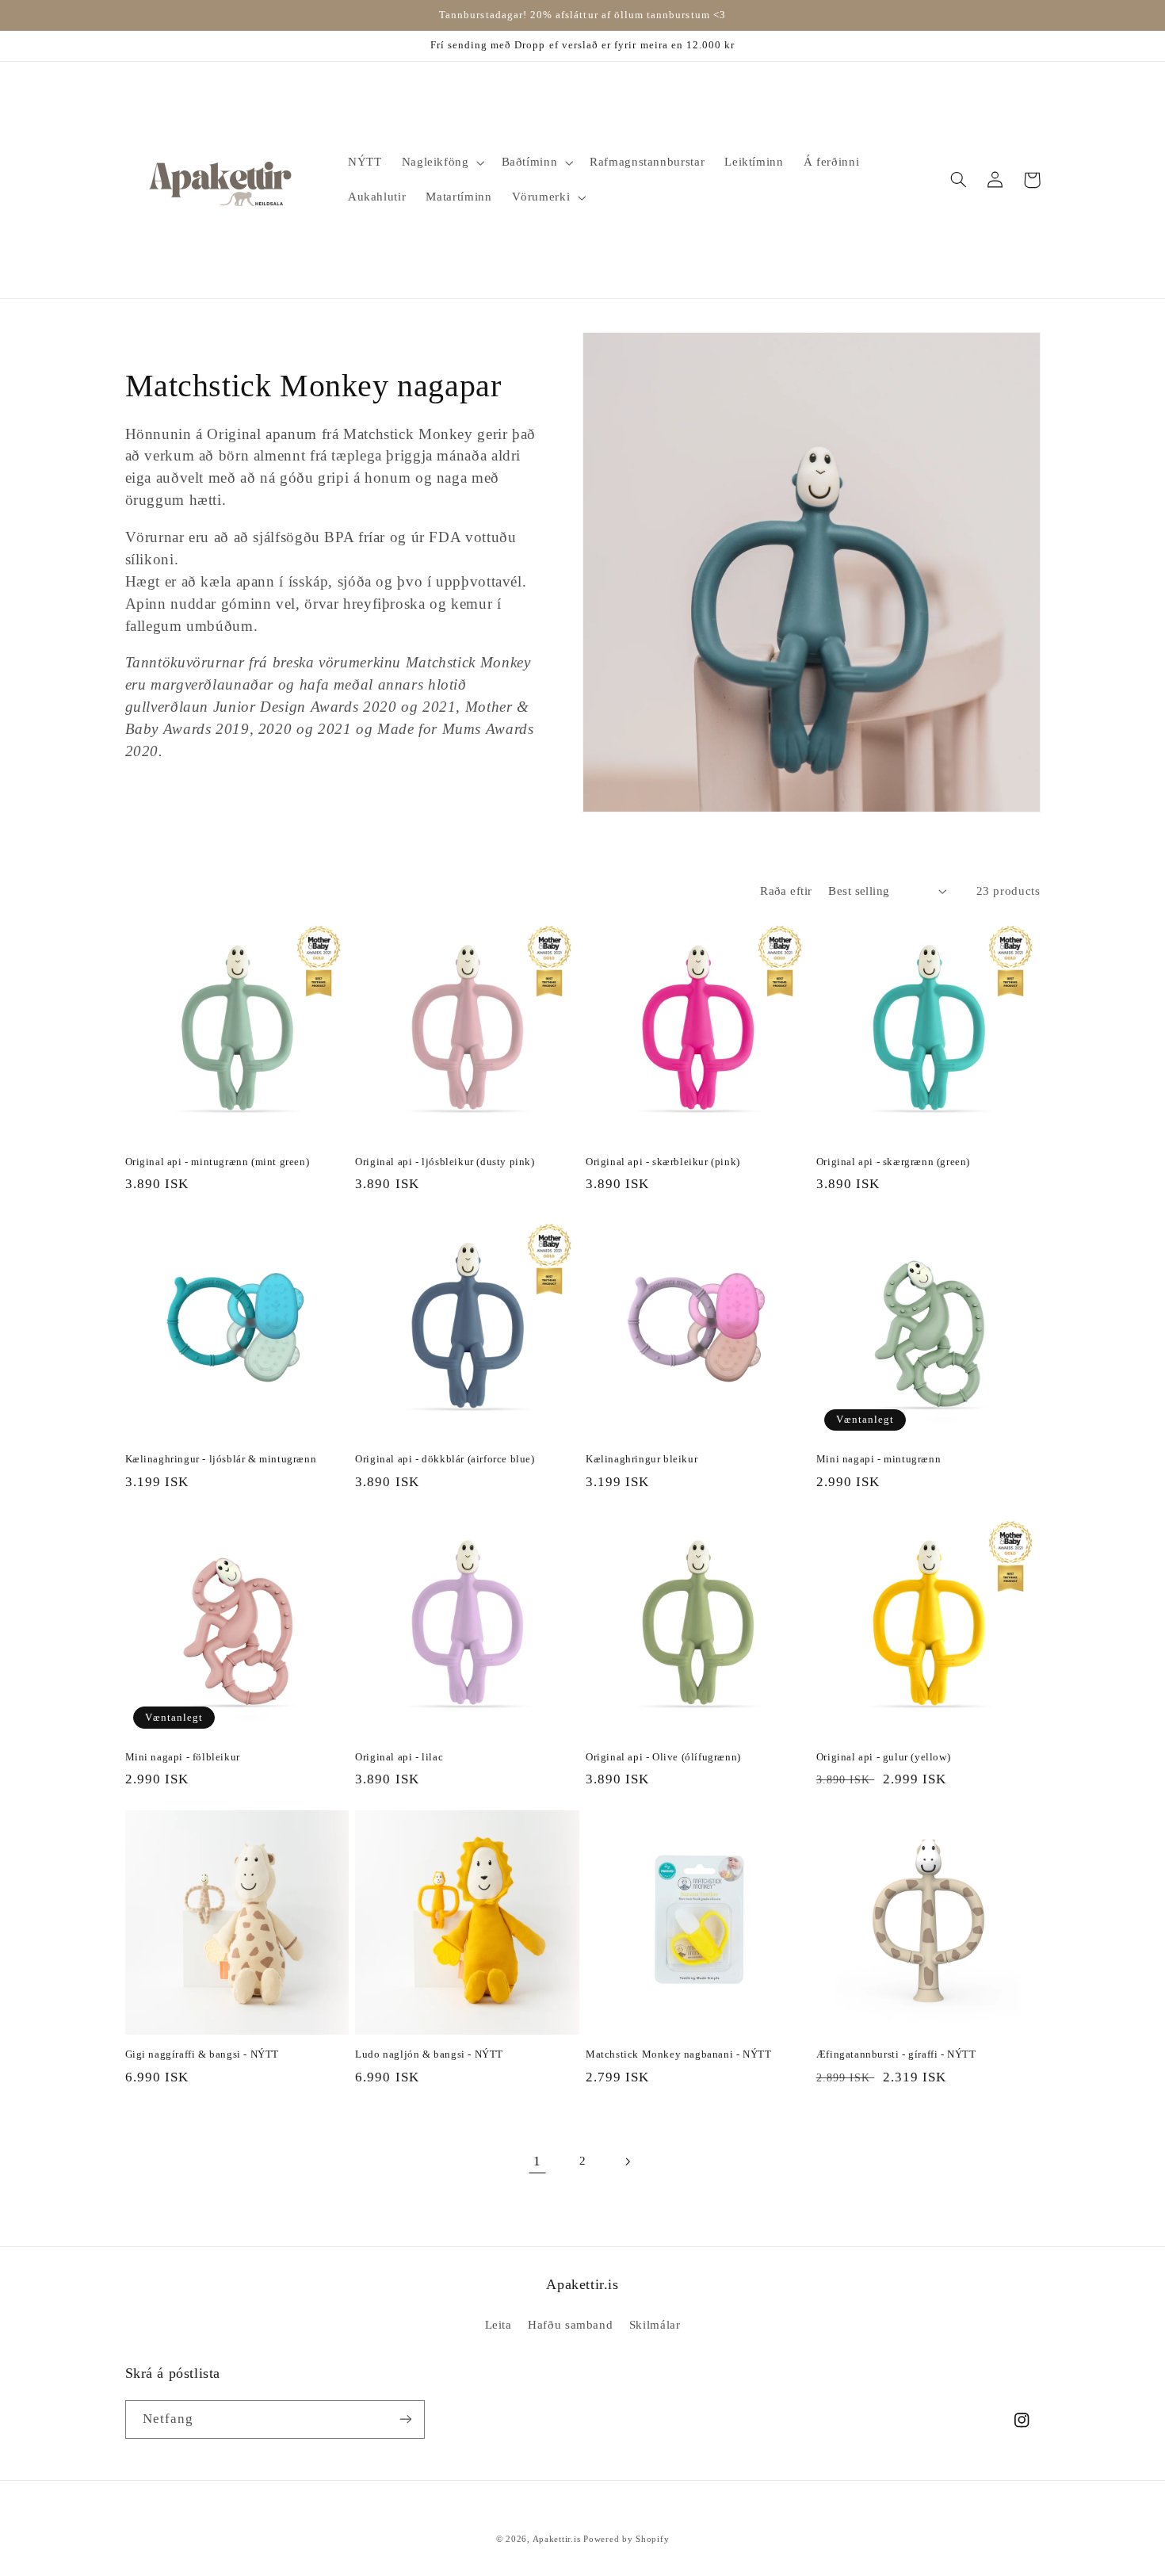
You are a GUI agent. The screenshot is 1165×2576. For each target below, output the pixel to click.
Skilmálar (655, 2325)
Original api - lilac (399, 1757)
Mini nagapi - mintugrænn (879, 1459)
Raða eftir (786, 891)
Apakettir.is (557, 2539)
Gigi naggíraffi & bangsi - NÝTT (202, 2054)
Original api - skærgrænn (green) (893, 1162)
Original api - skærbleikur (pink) (663, 1162)
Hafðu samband (570, 2325)
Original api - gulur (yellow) (883, 1757)
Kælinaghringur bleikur (642, 1459)
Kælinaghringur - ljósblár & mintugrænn (221, 1459)
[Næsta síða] (628, 2161)
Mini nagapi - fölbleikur (183, 1757)
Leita (498, 2325)
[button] (441, 162)
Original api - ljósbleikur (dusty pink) (445, 1162)
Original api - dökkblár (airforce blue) (445, 1459)
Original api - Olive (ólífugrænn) (663, 1757)
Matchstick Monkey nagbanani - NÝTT (678, 2054)
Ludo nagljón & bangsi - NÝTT (429, 2054)
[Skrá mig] (405, 2419)
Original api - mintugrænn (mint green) (218, 1162)
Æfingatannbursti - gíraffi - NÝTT (896, 2054)
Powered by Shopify (626, 2539)
